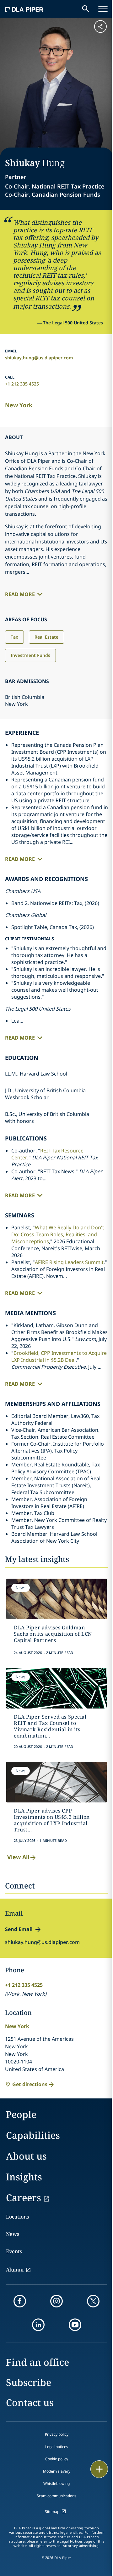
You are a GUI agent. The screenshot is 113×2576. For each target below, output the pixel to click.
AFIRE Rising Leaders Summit (69, 1262)
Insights (24, 2177)
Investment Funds (30, 655)
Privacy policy (57, 2434)
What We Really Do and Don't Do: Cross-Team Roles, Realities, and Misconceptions (58, 1234)
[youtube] (75, 2325)
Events (14, 2251)
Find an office (38, 2362)
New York (19, 405)
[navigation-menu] (103, 9)
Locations (17, 2217)
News (13, 2234)
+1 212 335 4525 (22, 384)
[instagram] (56, 2301)
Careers (24, 2198)
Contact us (30, 2402)
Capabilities (33, 2135)
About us (26, 2156)
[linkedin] (38, 2325)
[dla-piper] (24, 9)
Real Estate (46, 637)
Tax (14, 637)
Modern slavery (57, 2471)
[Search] (86, 9)
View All (18, 1857)
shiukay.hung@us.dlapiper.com (39, 358)
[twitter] (93, 2301)
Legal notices (57, 2447)
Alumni (15, 2270)
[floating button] (99, 2469)
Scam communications (56, 2496)
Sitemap (52, 2512)
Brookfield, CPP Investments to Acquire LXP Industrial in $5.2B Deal (59, 1356)
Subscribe (29, 2382)
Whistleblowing (56, 2483)
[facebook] (20, 2301)
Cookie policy (57, 2459)
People (21, 2114)
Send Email (19, 1929)
